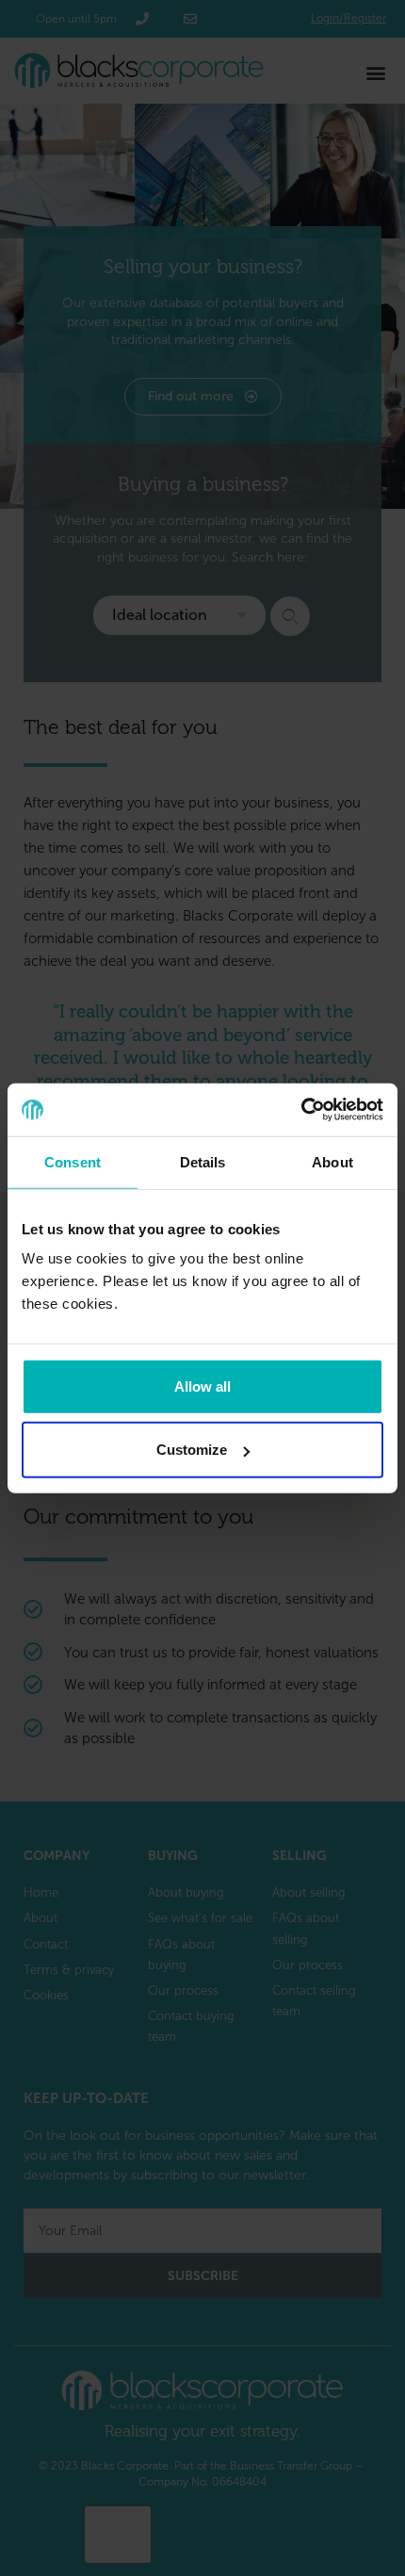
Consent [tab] (73, 1161)
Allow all (202, 1386)
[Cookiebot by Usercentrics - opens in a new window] (301, 1110)
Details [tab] (203, 1161)
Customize (192, 1450)
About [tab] (332, 1161)
